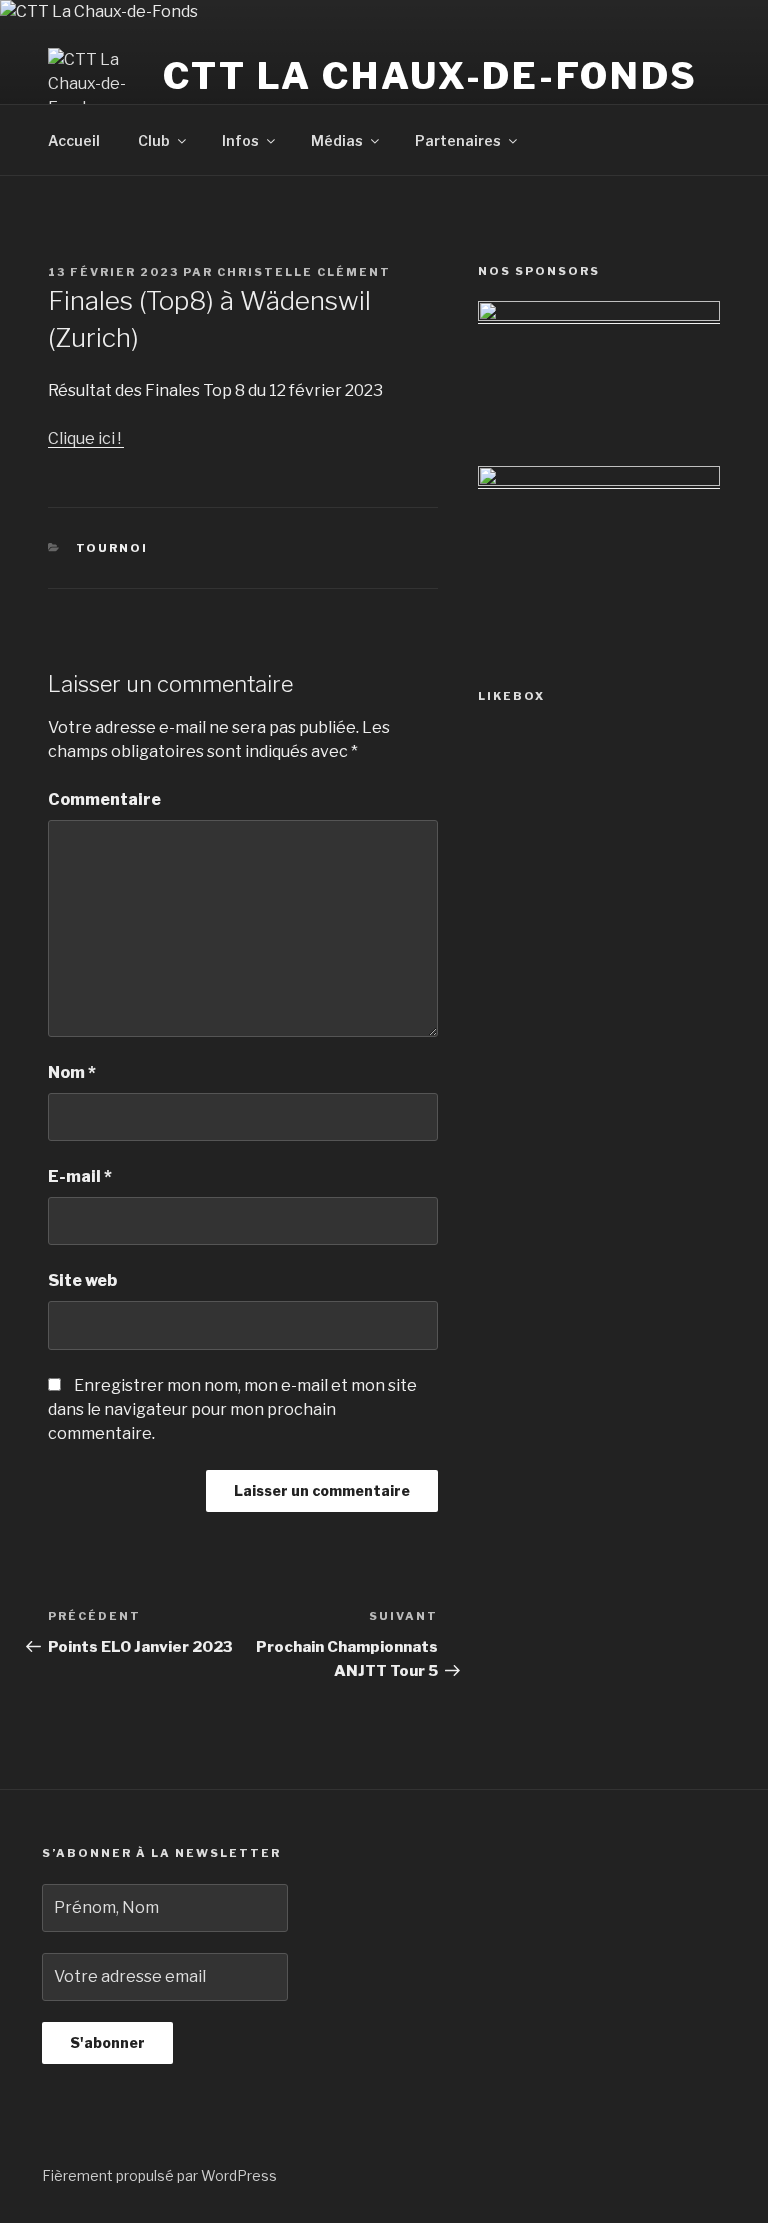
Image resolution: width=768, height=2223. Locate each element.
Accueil (74, 140)
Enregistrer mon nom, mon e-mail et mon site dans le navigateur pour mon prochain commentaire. (232, 1409)
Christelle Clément (304, 272)
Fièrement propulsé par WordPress (159, 2175)
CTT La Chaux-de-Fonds (430, 76)
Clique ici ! (86, 438)
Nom (72, 1072)
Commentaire (104, 799)
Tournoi (112, 548)
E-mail (80, 1176)
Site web (82, 1280)
